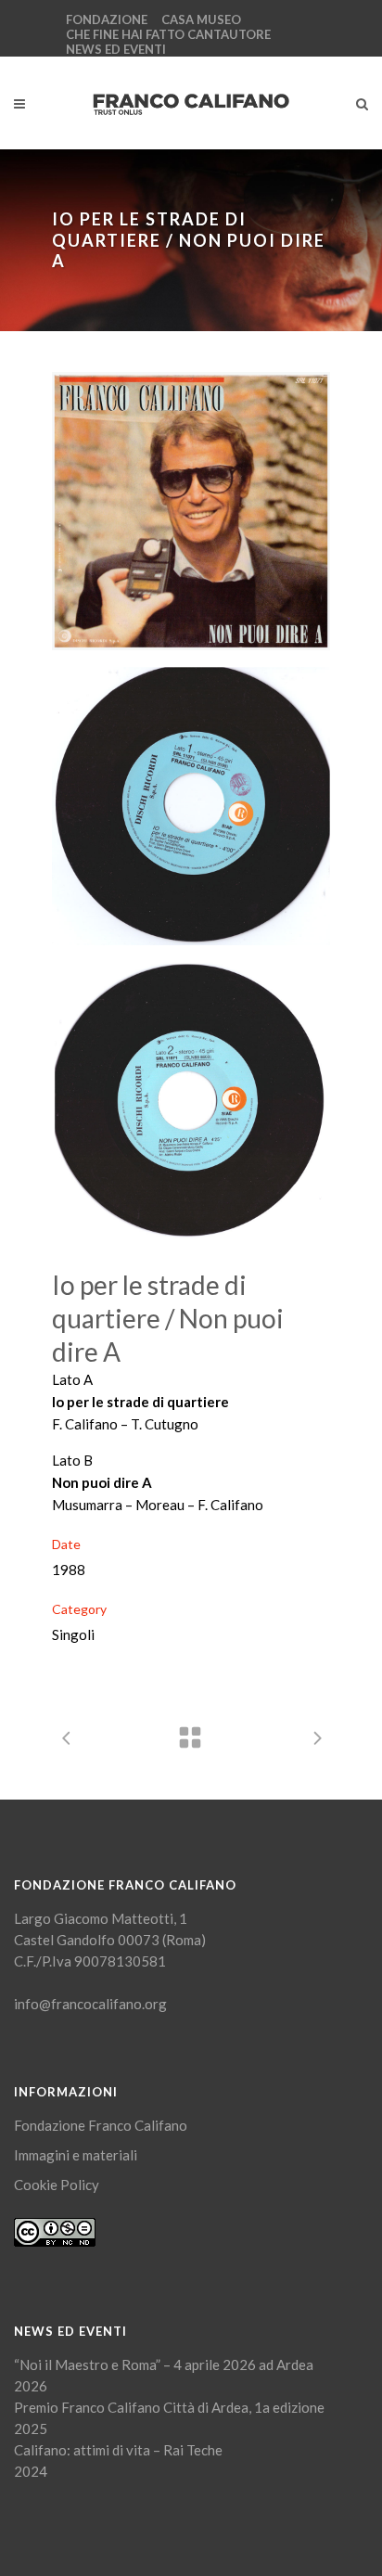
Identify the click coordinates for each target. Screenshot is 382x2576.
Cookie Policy (57, 2185)
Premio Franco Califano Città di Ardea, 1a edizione (169, 2407)
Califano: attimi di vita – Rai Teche (118, 2450)
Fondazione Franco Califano (101, 2125)
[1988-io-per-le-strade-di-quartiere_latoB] (191, 1101)
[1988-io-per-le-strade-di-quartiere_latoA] (191, 806)
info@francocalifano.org (90, 2004)
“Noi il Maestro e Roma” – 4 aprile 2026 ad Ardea (164, 2365)
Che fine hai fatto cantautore (168, 34)
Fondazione (107, 19)
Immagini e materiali (76, 2155)
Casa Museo (201, 19)
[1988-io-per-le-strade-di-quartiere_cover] (191, 511)
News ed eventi (116, 49)
